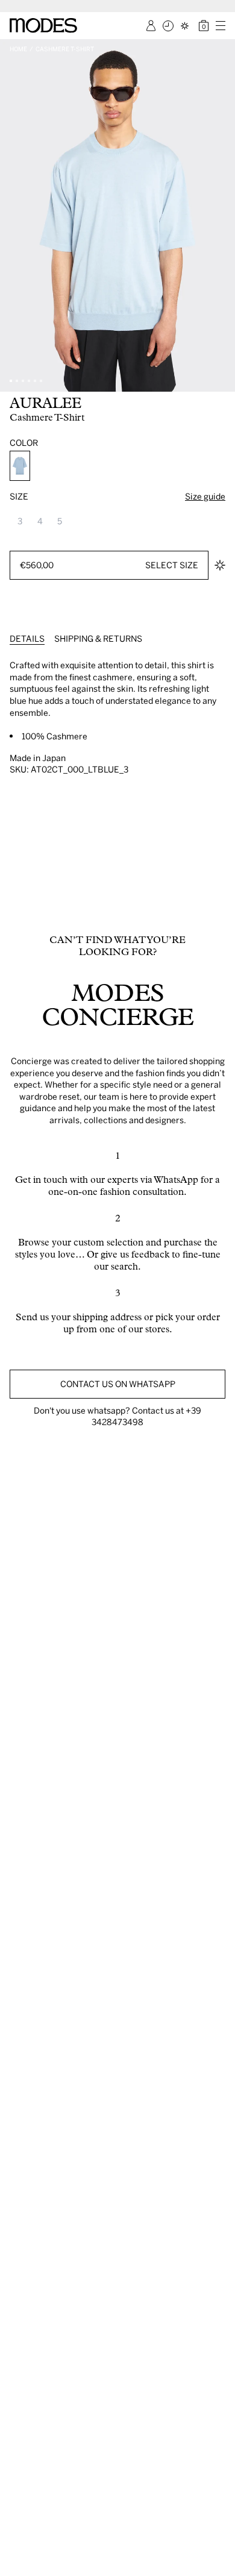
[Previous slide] (13, 215)
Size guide (205, 496)
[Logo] (43, 25)
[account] (151, 26)
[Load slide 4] (29, 381)
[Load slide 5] (35, 381)
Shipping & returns (98, 638)
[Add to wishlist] (220, 565)
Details (27, 638)
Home (18, 49)
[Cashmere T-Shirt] (20, 466)
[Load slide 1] (11, 381)
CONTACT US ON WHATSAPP (118, 1384)
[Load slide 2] (17, 381)
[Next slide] (222, 215)
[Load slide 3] (23, 381)
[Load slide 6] (41, 381)
